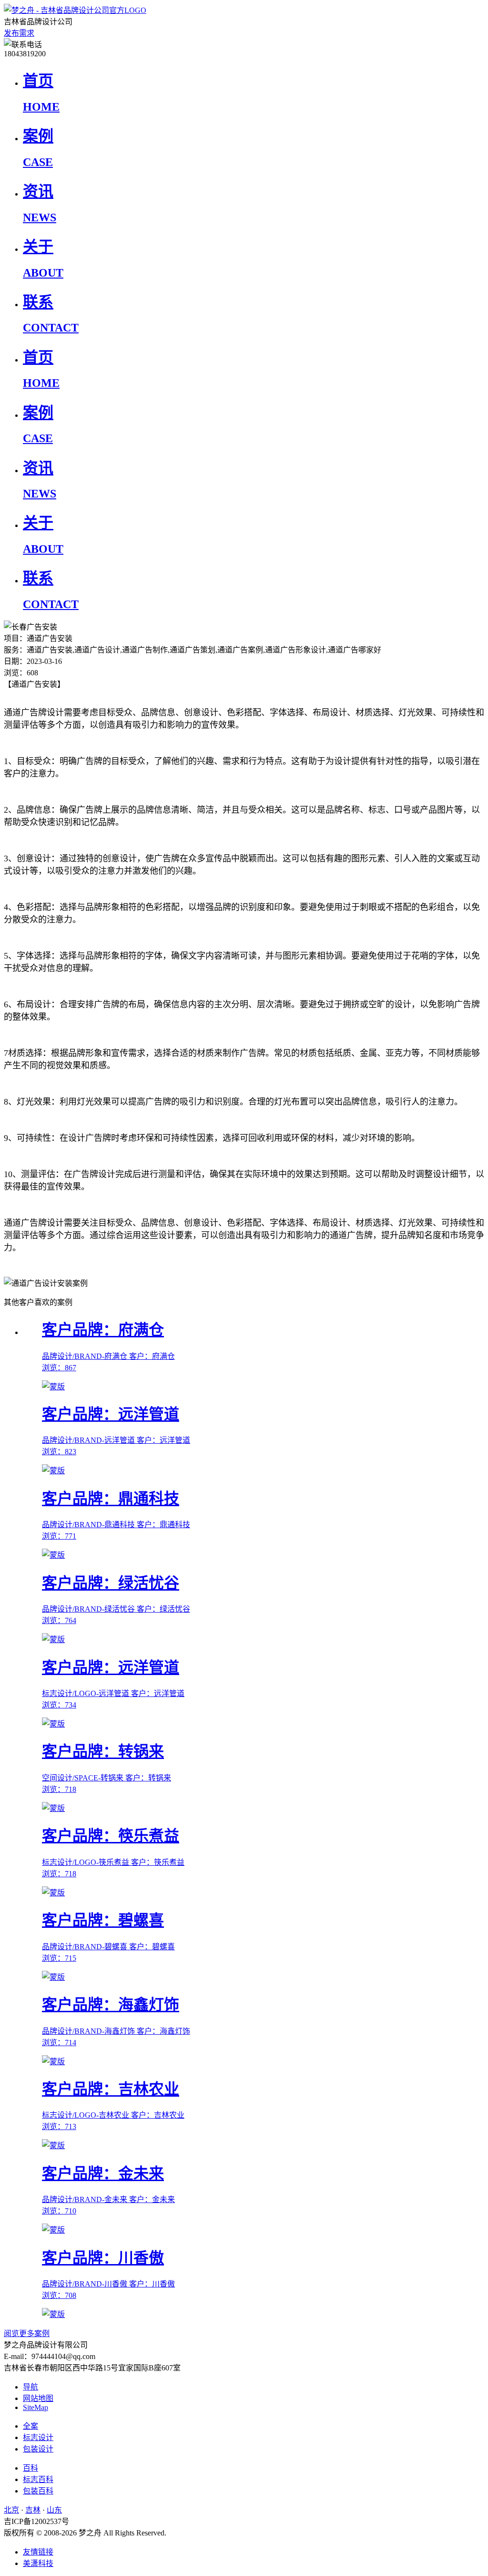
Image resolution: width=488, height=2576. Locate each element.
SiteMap (36, 2407)
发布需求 (19, 33)
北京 (11, 2510)
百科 (30, 2468)
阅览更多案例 (27, 2333)
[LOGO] (75, 10)
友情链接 (38, 2552)
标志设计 (38, 2437)
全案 (30, 2426)
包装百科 (38, 2491)
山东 (54, 2510)
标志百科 (38, 2479)
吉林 (33, 2510)
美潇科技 (38, 2563)
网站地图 (38, 2398)
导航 (30, 2387)
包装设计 (38, 2449)
